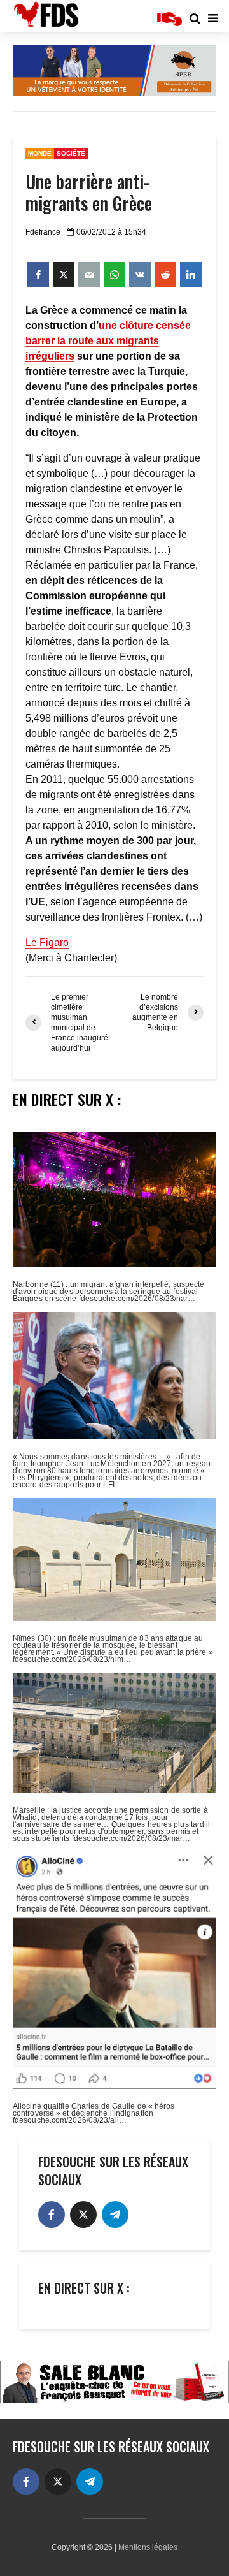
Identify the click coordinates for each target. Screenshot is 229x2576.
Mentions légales (148, 2547)
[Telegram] (115, 2215)
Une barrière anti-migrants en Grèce (89, 193)
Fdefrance (43, 232)
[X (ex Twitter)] (83, 2215)
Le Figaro (47, 942)
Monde (40, 153)
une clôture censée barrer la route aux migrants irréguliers (108, 341)
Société (71, 153)
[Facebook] (52, 2215)
